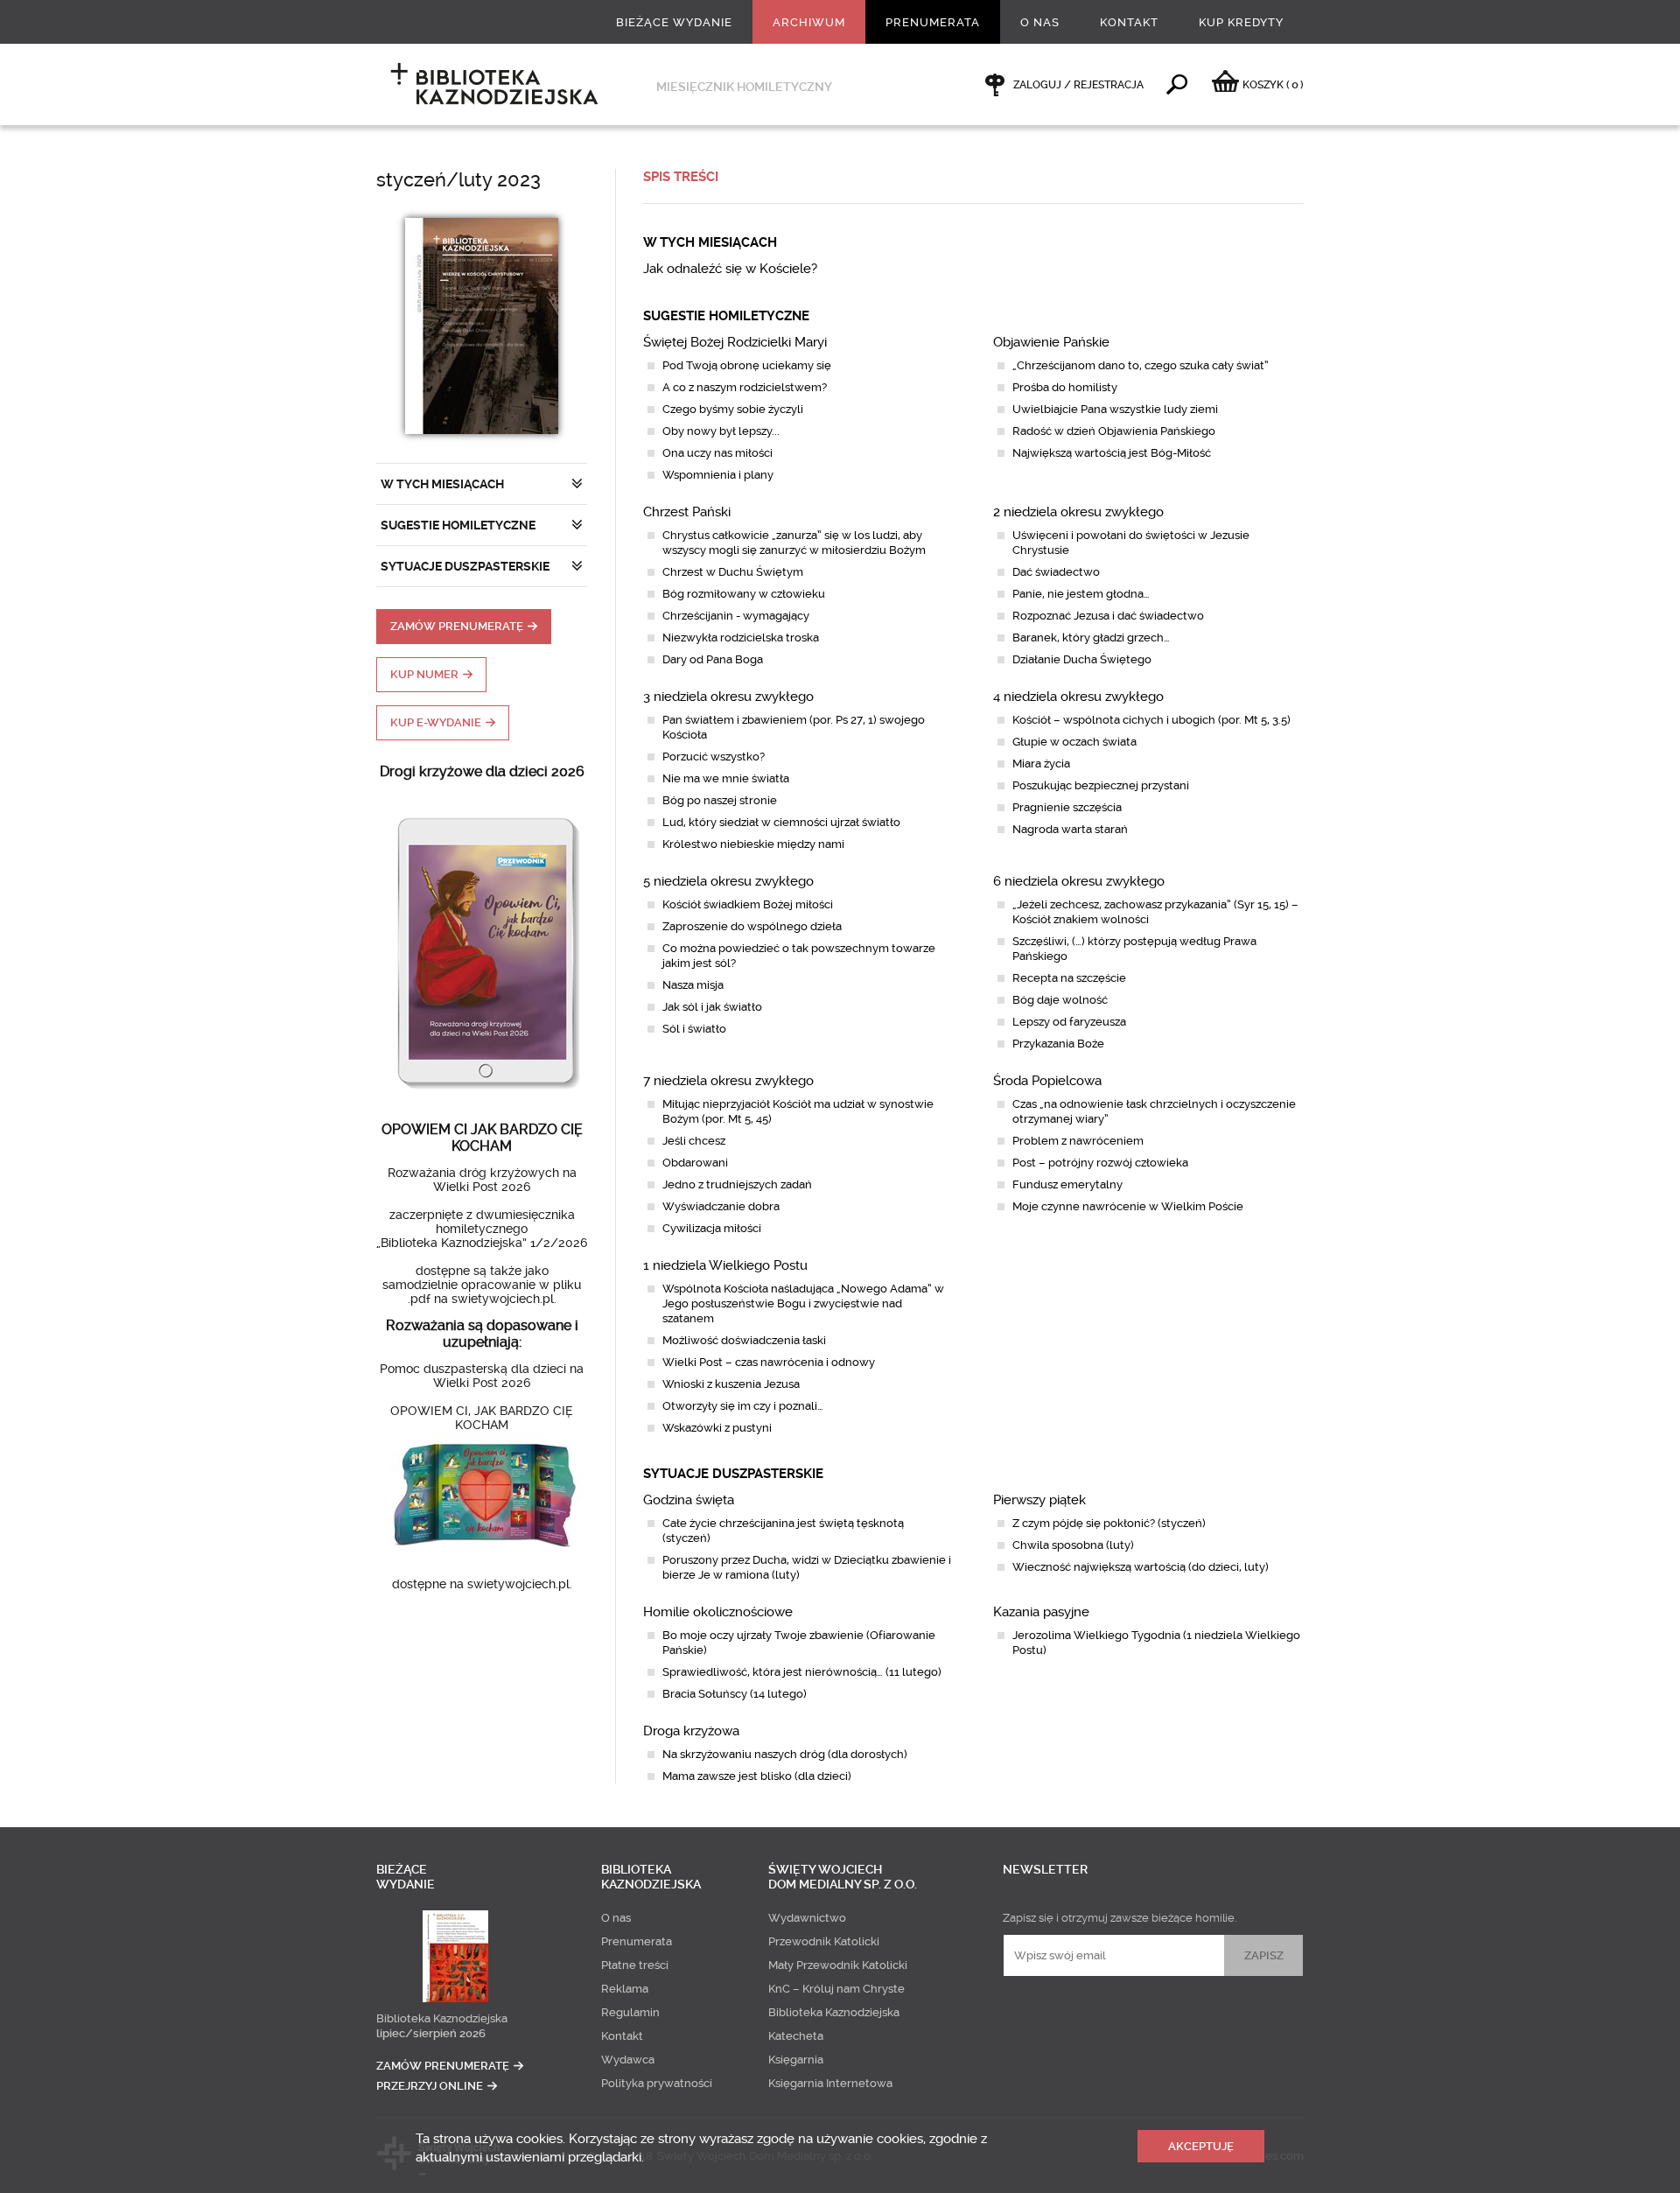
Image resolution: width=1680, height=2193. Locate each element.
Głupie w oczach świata (1074, 742)
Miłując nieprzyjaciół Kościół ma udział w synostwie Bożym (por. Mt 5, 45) (798, 1111)
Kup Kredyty (1241, 22)
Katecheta (796, 2036)
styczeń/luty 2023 (458, 180)
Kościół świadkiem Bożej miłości (748, 904)
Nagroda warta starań (1070, 829)
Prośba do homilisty (1065, 387)
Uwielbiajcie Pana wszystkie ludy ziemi (1115, 409)
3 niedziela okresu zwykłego (728, 697)
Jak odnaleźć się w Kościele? (730, 269)
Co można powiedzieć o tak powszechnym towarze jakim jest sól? (799, 956)
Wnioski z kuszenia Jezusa (731, 1384)
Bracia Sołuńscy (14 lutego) (735, 1694)
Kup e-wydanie (436, 722)
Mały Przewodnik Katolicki (838, 1965)
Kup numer (424, 674)
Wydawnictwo (807, 1918)
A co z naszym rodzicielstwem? (745, 387)
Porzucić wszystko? (714, 757)
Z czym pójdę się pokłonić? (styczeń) (1109, 1523)
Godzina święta (689, 1500)
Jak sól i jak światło (712, 1007)
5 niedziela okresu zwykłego (728, 881)
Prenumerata (933, 22)
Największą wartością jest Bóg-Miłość (1112, 453)
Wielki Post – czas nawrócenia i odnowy (769, 1362)
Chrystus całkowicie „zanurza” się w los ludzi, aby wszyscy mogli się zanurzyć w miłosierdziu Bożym (794, 543)
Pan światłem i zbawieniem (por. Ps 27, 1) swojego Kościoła (794, 727)
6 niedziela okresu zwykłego (1079, 881)
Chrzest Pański (687, 512)
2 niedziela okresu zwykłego (1078, 512)
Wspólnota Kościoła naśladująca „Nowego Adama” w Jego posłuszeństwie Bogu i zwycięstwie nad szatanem (803, 1303)
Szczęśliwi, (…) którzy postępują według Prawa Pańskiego (1134, 949)
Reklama (625, 1989)
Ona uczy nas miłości (717, 453)
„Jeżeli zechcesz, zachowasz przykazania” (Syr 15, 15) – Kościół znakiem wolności (1155, 912)
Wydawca (628, 2060)
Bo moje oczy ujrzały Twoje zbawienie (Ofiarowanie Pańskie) (799, 1643)
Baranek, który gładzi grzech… (1091, 638)
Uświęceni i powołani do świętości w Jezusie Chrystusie (1131, 543)
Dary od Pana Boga (713, 659)
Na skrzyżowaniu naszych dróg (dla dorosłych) (785, 1754)
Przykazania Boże (1058, 1044)
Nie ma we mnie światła (726, 778)
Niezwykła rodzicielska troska (741, 638)
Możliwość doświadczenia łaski (744, 1340)
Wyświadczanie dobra (721, 1206)
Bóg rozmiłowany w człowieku (744, 594)
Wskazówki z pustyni (717, 1428)
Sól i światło (694, 1029)
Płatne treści (635, 1965)
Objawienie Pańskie (1051, 342)
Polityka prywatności (657, 2083)
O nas (1040, 22)
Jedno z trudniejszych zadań (737, 1184)
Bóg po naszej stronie (720, 800)
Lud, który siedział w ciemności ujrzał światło (781, 822)
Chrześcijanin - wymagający (736, 616)
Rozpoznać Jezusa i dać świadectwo (1108, 616)
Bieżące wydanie (674, 22)
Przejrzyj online (430, 2086)
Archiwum (809, 22)
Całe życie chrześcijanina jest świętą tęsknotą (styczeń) (783, 1531)
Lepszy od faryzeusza (1069, 1022)
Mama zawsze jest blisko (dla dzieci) (757, 1776)
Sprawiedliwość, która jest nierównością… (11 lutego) (802, 1672)
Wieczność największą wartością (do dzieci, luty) (1141, 1567)
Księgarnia (796, 2060)
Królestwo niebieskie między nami (753, 844)
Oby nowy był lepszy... (721, 431)
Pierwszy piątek (1039, 1500)
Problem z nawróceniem (1078, 1141)
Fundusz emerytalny (1067, 1184)
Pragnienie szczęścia (1067, 807)
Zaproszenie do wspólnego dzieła (752, 926)
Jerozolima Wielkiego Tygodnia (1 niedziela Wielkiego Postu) (1156, 1643)
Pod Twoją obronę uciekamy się (747, 365)
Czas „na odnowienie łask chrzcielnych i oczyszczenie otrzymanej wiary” (1154, 1111)
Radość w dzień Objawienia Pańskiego (1114, 431)
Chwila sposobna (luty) (1073, 1545)
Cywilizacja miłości (712, 1228)
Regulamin (630, 2012)
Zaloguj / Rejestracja (1078, 85)
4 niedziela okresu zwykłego (1078, 697)
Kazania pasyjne (1041, 1612)
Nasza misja (693, 985)
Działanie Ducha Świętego (1082, 659)
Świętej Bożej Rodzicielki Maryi (735, 342)
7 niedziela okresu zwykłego (728, 1081)
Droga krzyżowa (691, 1731)
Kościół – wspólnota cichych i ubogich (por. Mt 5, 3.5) (1151, 720)
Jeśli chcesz (694, 1141)
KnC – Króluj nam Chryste (836, 1989)
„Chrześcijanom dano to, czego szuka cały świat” (1141, 365)
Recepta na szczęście (1069, 978)
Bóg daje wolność (1060, 1000)
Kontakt (1129, 22)
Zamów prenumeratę (457, 626)
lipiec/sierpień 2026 (431, 2033)
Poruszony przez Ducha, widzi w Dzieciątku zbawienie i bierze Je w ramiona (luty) (807, 1567)
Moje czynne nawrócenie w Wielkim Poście (1128, 1206)
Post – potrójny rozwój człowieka (1100, 1163)
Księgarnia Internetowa (830, 2083)
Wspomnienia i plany (718, 475)
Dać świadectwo (1056, 572)
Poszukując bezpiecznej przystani (1101, 785)
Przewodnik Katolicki (824, 1941)
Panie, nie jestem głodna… (1081, 594)
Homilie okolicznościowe (718, 1612)
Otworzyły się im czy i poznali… (743, 1406)
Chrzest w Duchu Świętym (733, 572)
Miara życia (1041, 764)
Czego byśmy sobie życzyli (733, 409)
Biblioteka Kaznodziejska (442, 2018)
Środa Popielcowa (1047, 1081)
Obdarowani (695, 1163)
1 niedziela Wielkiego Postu (725, 1265)
